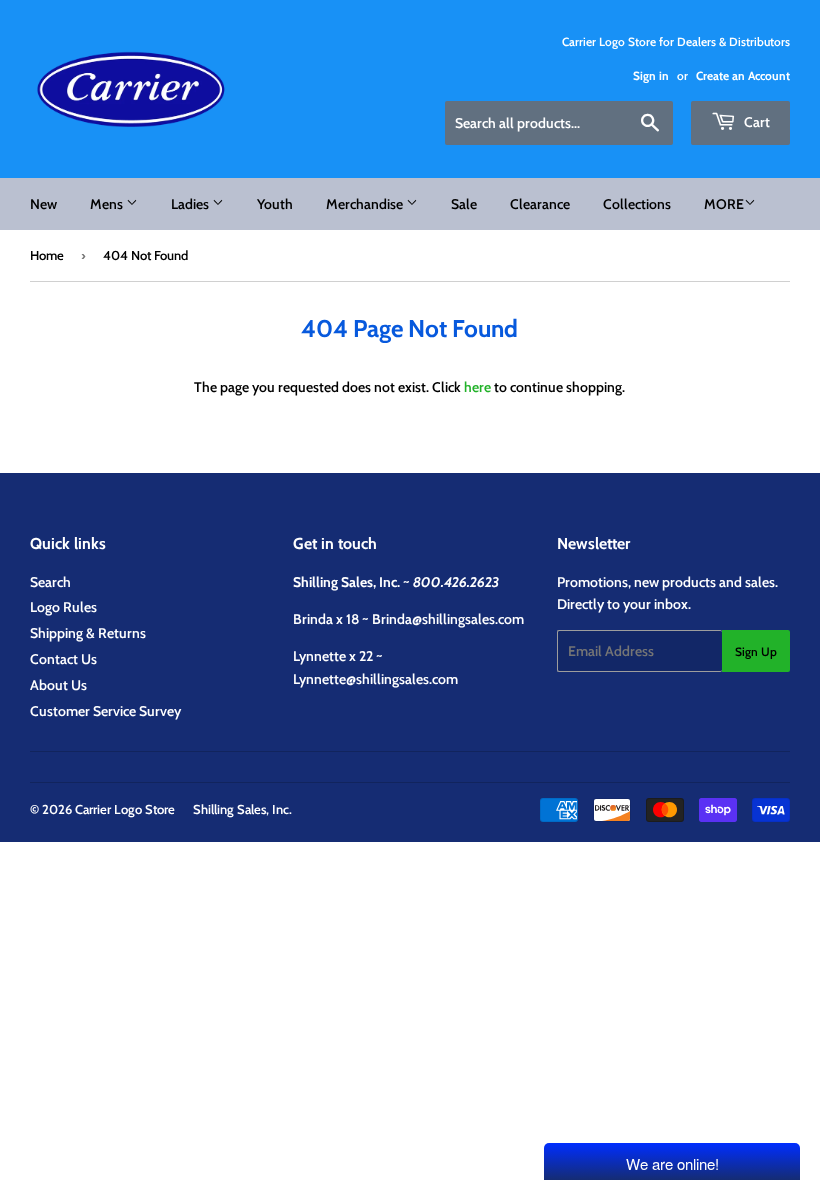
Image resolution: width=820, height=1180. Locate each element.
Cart (755, 122)
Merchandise (366, 204)
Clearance (540, 204)
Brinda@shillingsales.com (448, 619)
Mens (108, 204)
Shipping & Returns (88, 633)
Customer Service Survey (105, 711)
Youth (275, 204)
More (724, 204)
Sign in (651, 76)
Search (50, 582)
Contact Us (63, 659)
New (43, 204)
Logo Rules (63, 607)
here (477, 387)
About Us (58, 685)
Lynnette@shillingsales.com (375, 679)
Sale (464, 204)
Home (47, 255)
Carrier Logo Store (125, 809)
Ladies (191, 204)
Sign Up (756, 651)
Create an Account (743, 76)
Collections (637, 204)
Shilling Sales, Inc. (242, 809)
